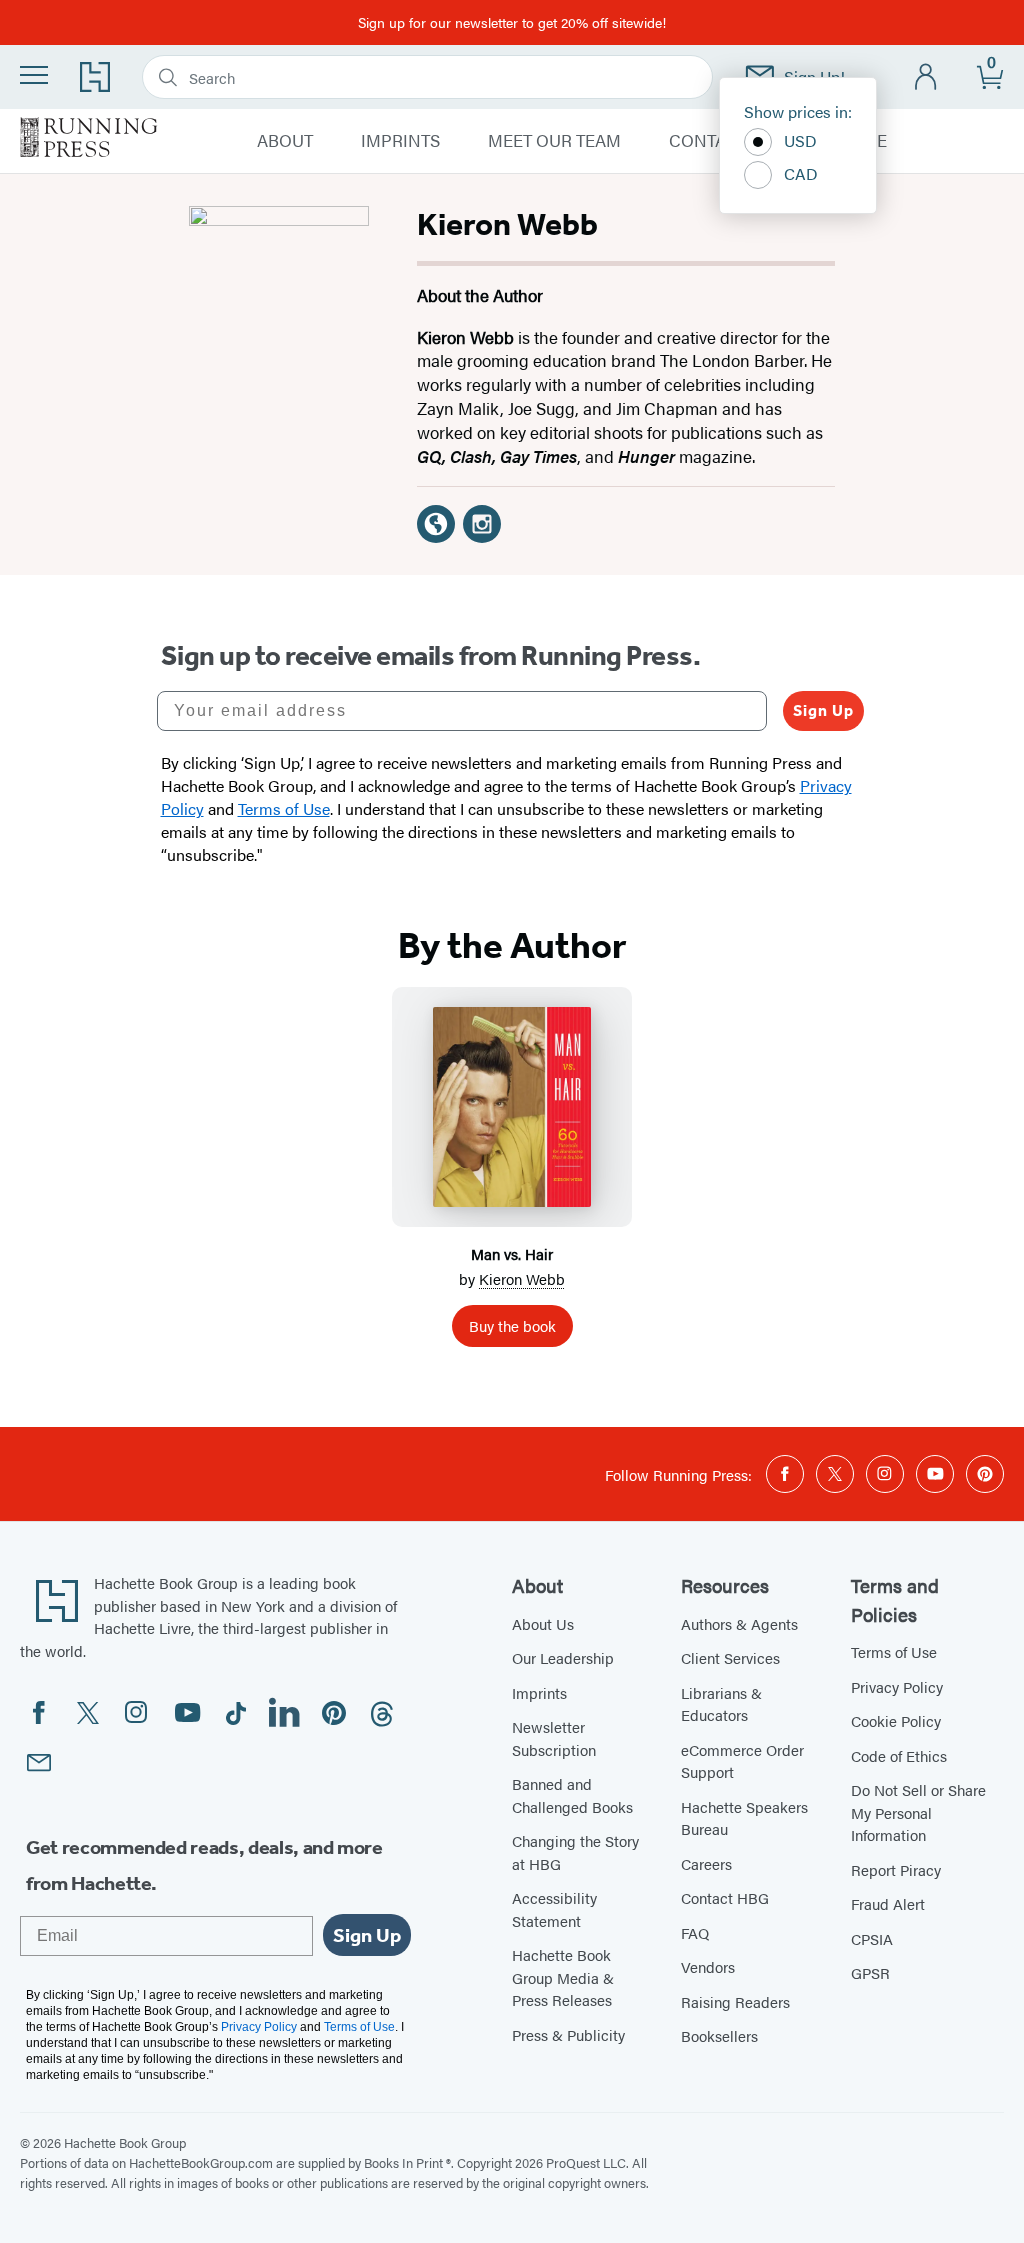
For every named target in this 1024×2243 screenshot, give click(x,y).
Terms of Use (894, 1651)
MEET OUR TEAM (554, 141)
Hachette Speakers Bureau (744, 1818)
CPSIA (872, 1938)
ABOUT (285, 141)
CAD (801, 173)
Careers (706, 1863)
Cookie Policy (896, 1720)
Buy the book (512, 1325)
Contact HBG (725, 1897)
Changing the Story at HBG (575, 1852)
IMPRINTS (400, 141)
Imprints (539, 1692)
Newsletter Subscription (554, 1738)
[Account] (926, 77)
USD (800, 140)
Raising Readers (735, 2001)
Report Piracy (896, 1869)
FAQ (695, 1932)
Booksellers (719, 2035)
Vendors (708, 1966)
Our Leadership (563, 1657)
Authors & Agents (739, 1623)
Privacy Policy (897, 1686)
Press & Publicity (568, 2034)
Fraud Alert (888, 1903)
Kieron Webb (522, 1278)
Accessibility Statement (554, 1909)
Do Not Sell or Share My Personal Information (918, 1812)
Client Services (730, 1657)
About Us (543, 1623)
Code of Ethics (899, 1755)
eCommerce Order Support (742, 1761)
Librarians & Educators (721, 1704)
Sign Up (823, 710)
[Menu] (34, 75)
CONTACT (708, 141)
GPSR (870, 1972)
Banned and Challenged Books (572, 1795)
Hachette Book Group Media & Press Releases (563, 1977)
